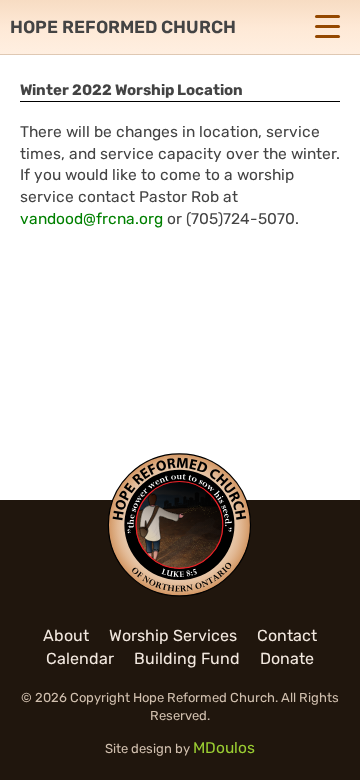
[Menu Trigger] (327, 26)
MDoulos (224, 748)
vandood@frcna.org (91, 219)
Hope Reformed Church (123, 27)
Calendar (80, 658)
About (66, 635)
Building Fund (187, 658)
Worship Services (173, 635)
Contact (287, 635)
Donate (287, 658)
